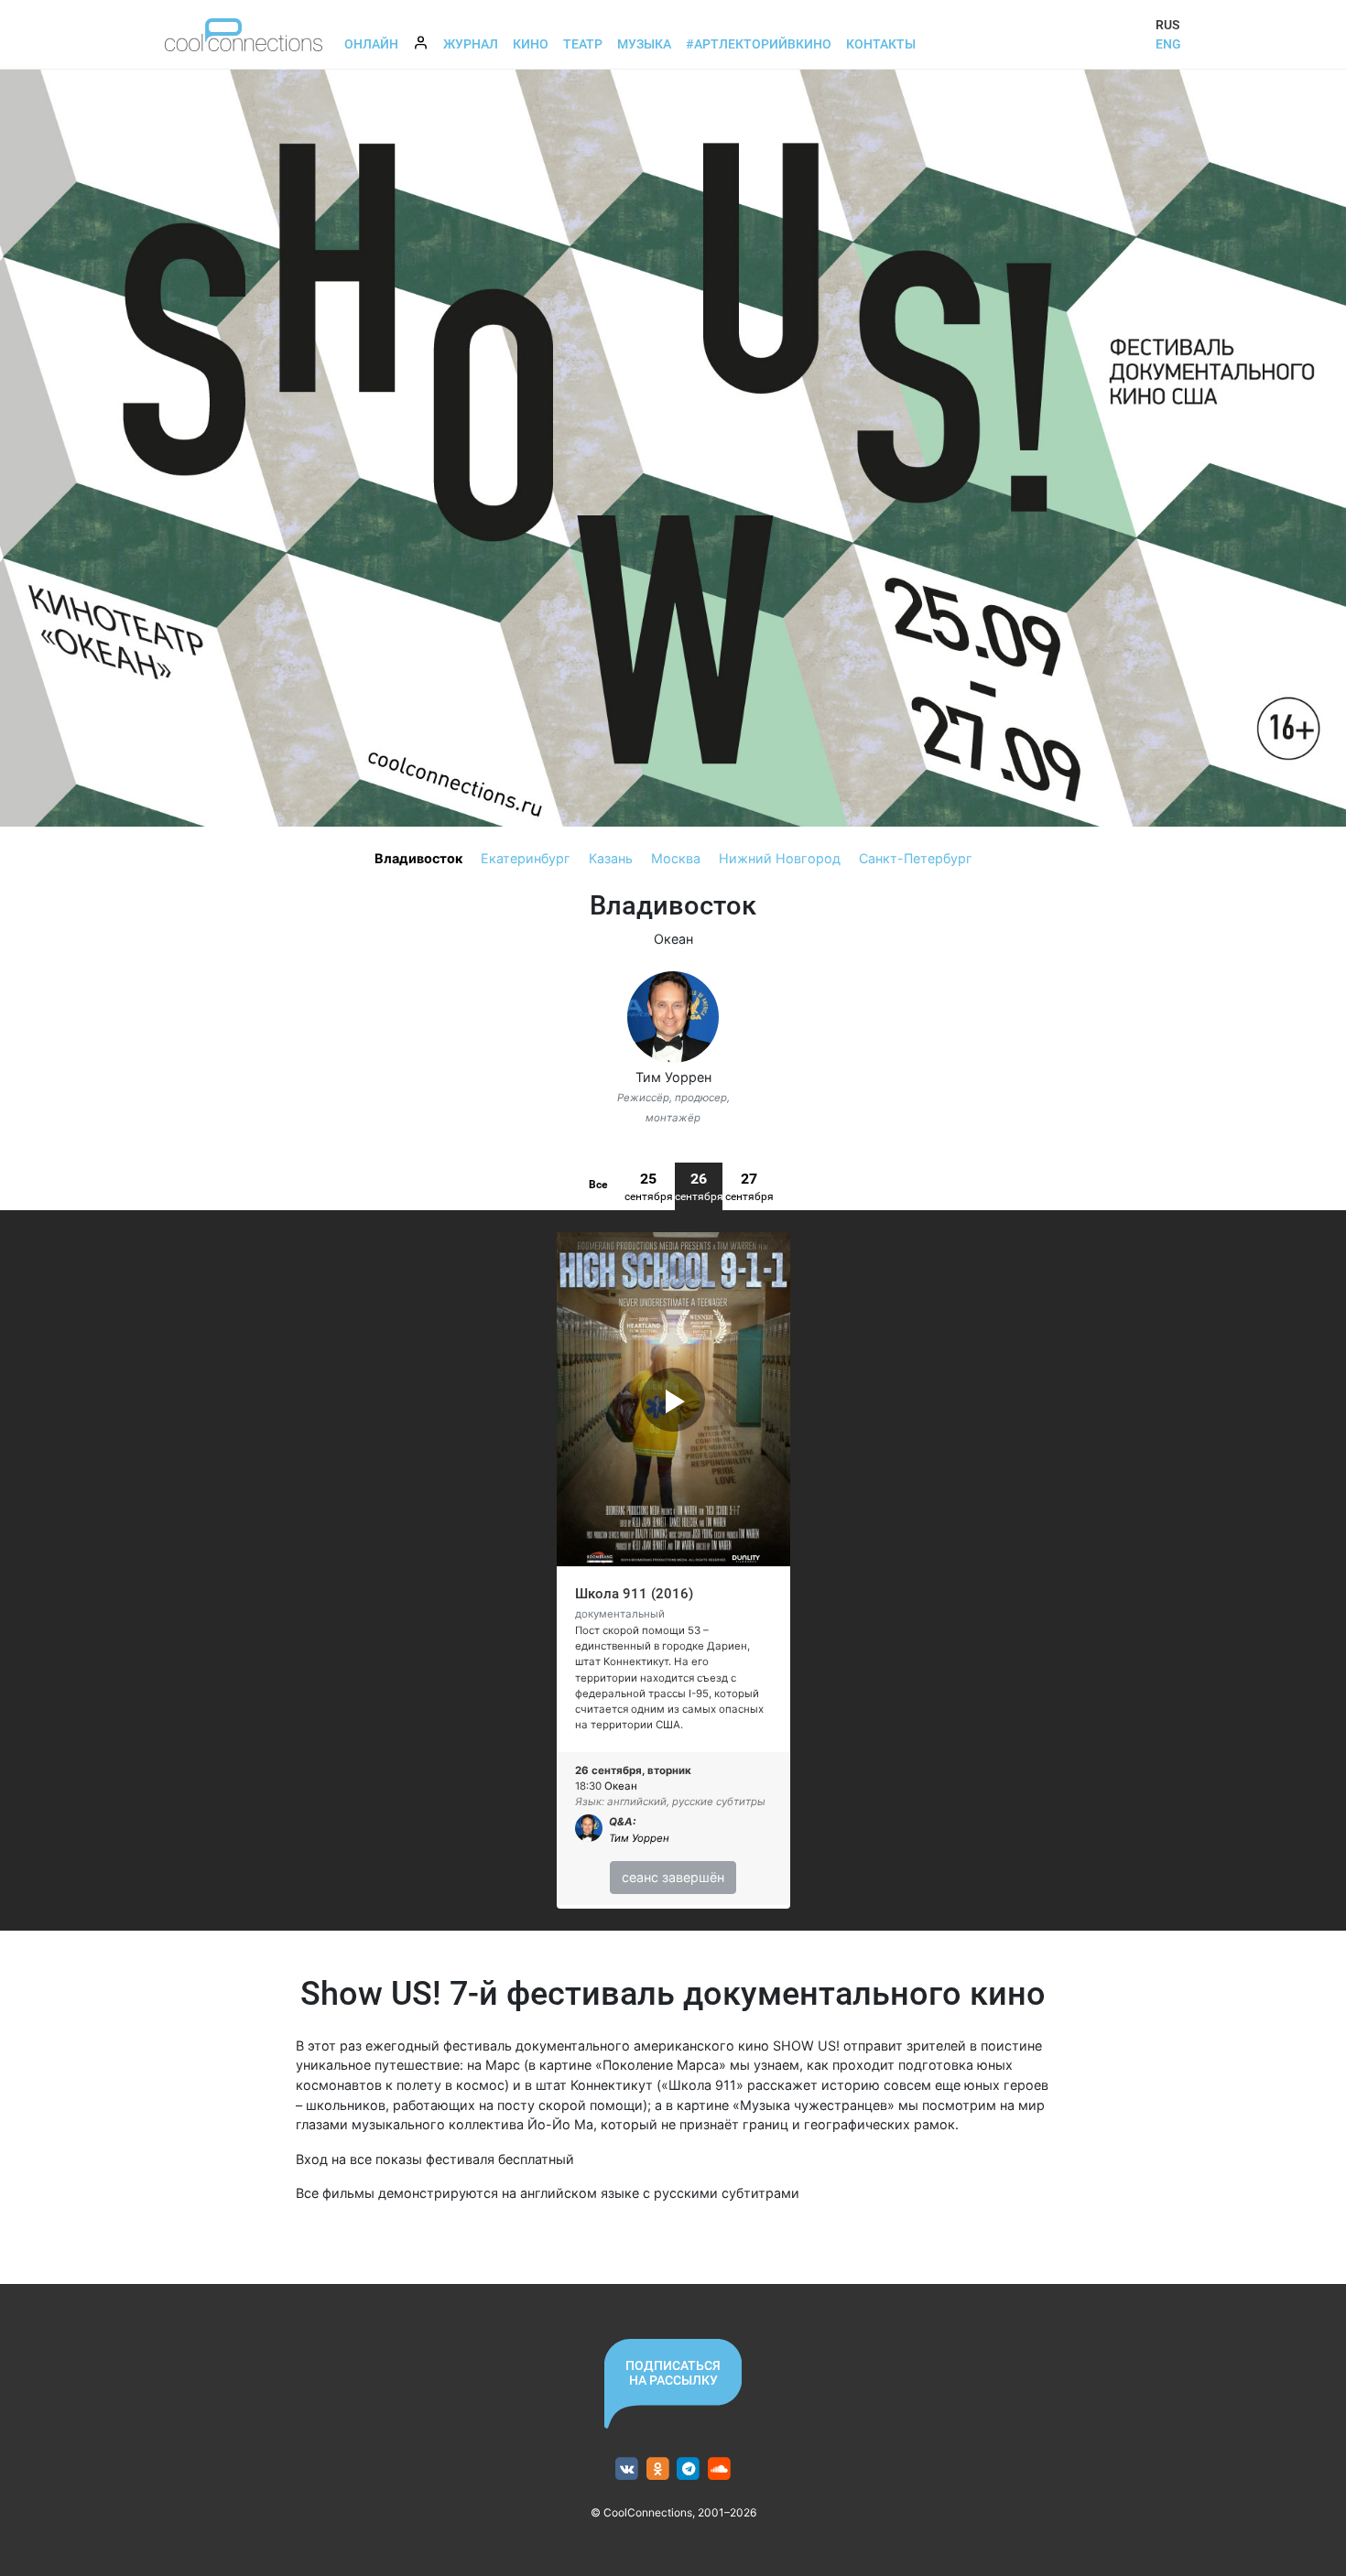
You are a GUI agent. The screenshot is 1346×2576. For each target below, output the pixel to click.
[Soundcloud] (719, 2469)
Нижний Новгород (780, 858)
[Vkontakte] (627, 2469)
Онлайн (371, 44)
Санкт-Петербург (916, 858)
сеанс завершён (673, 1877)
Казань (611, 858)
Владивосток (418, 858)
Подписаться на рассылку (673, 2373)
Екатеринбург (526, 858)
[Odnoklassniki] (658, 2469)
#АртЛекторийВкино (759, 44)
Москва (676, 858)
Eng (1168, 44)
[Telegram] (689, 2469)
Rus (1167, 25)
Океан (673, 939)
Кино (531, 44)
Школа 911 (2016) (634, 1594)
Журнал (471, 44)
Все (598, 1185)
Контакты (881, 44)
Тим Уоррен (673, 1077)
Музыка (644, 44)
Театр (583, 44)
